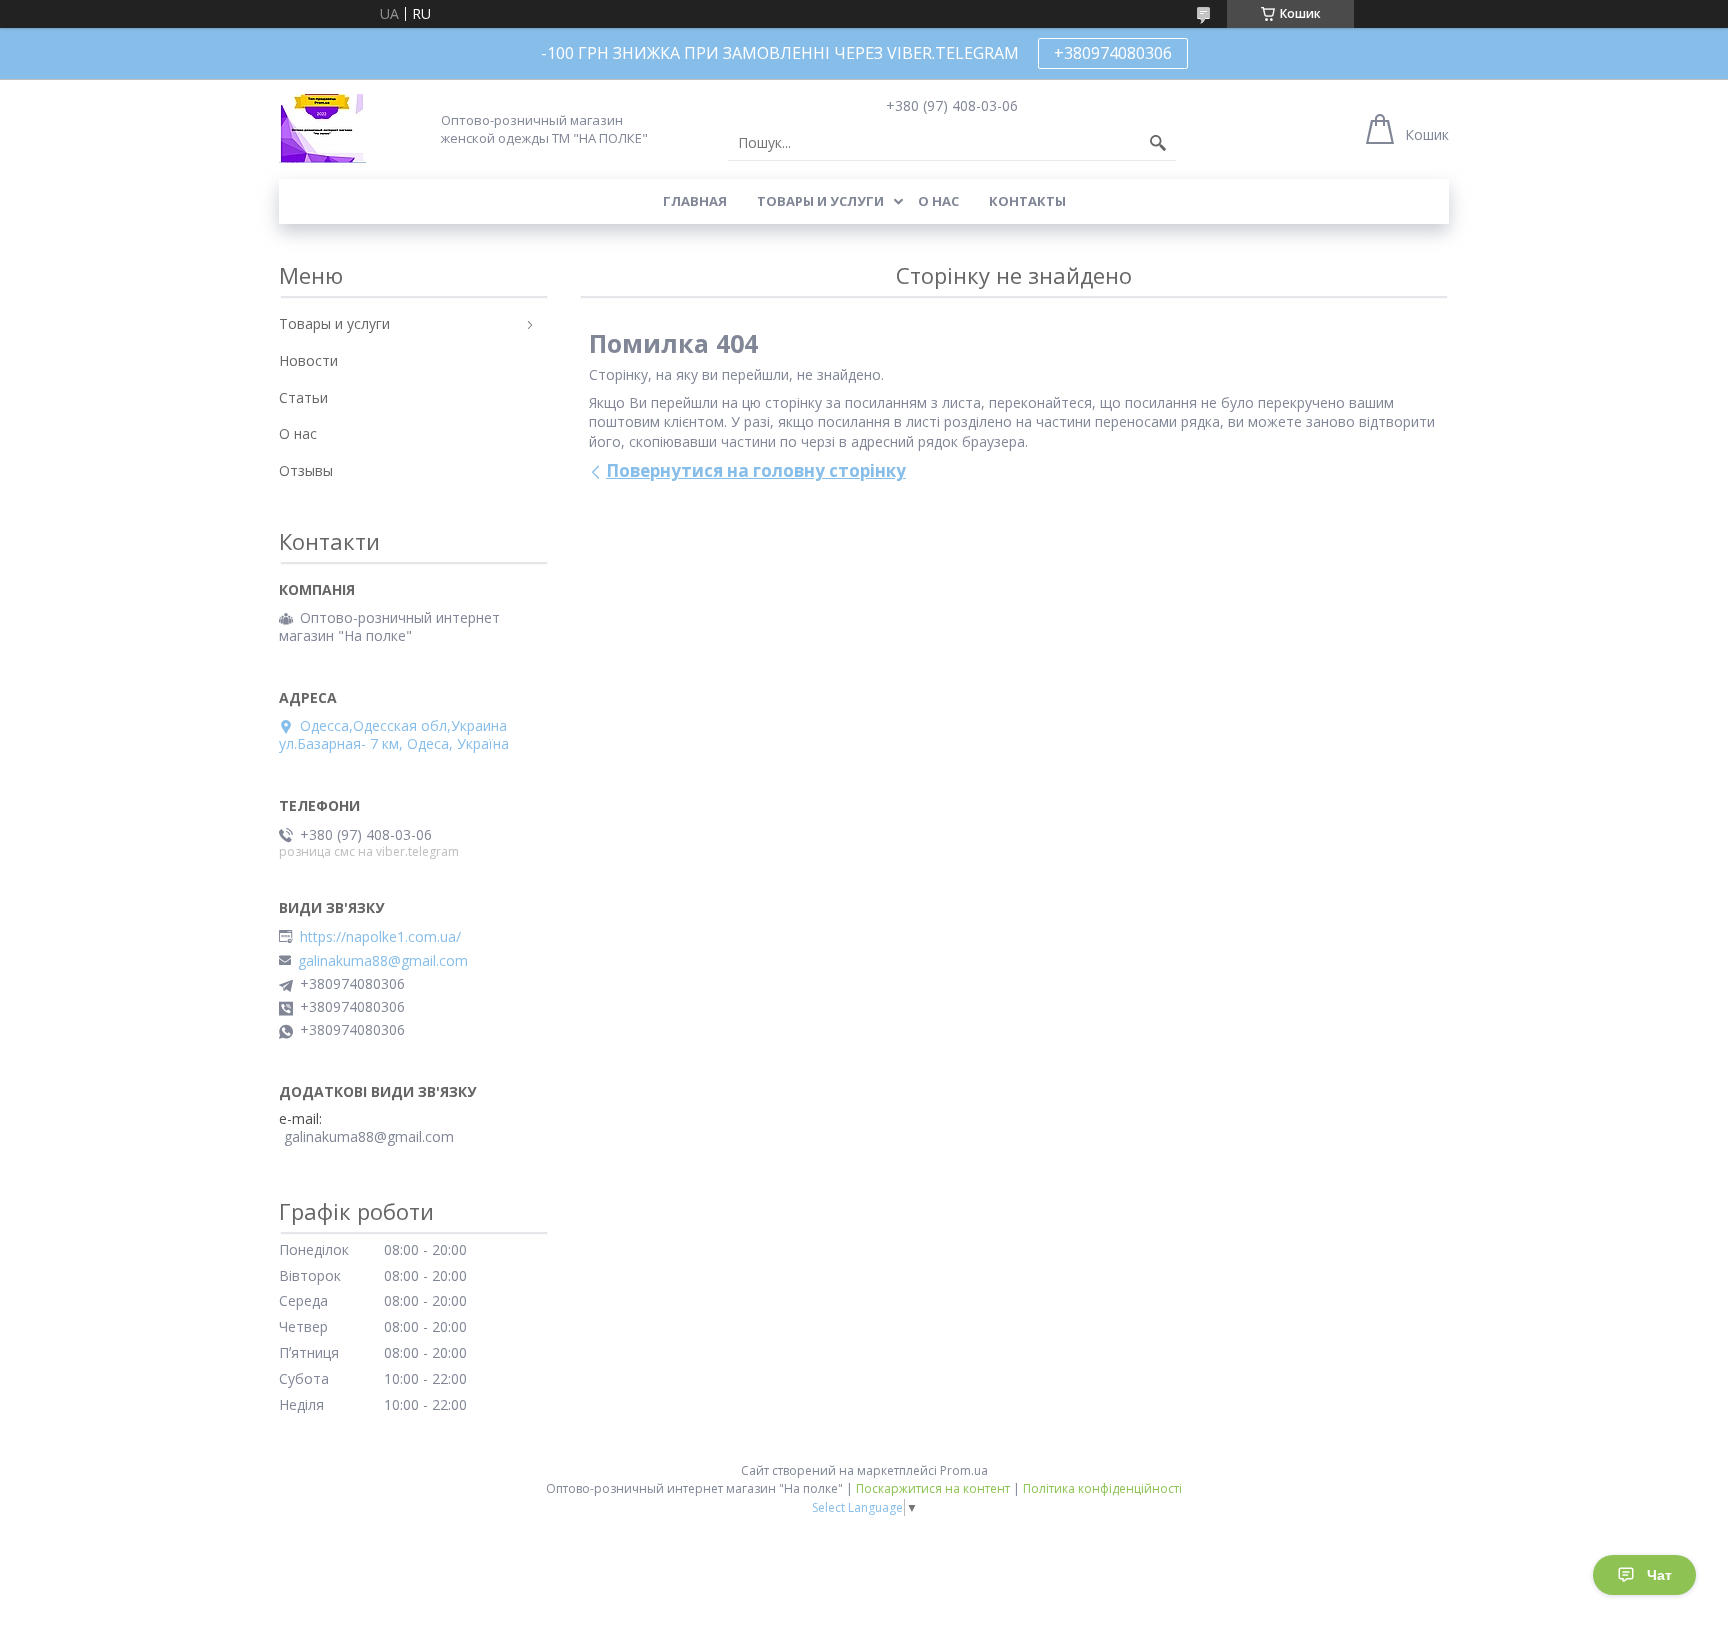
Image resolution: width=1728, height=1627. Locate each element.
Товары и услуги (820, 201)
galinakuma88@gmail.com (383, 961)
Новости (308, 360)
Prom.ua (964, 1470)
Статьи (303, 397)
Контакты (1027, 201)
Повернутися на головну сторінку (756, 470)
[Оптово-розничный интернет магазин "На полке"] (322, 128)
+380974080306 (1113, 53)
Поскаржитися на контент (933, 1488)
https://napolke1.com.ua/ (380, 937)
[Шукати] (1158, 143)
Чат (1659, 1575)
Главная (695, 201)
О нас (938, 201)
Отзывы (306, 470)
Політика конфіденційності (1102, 1488)
